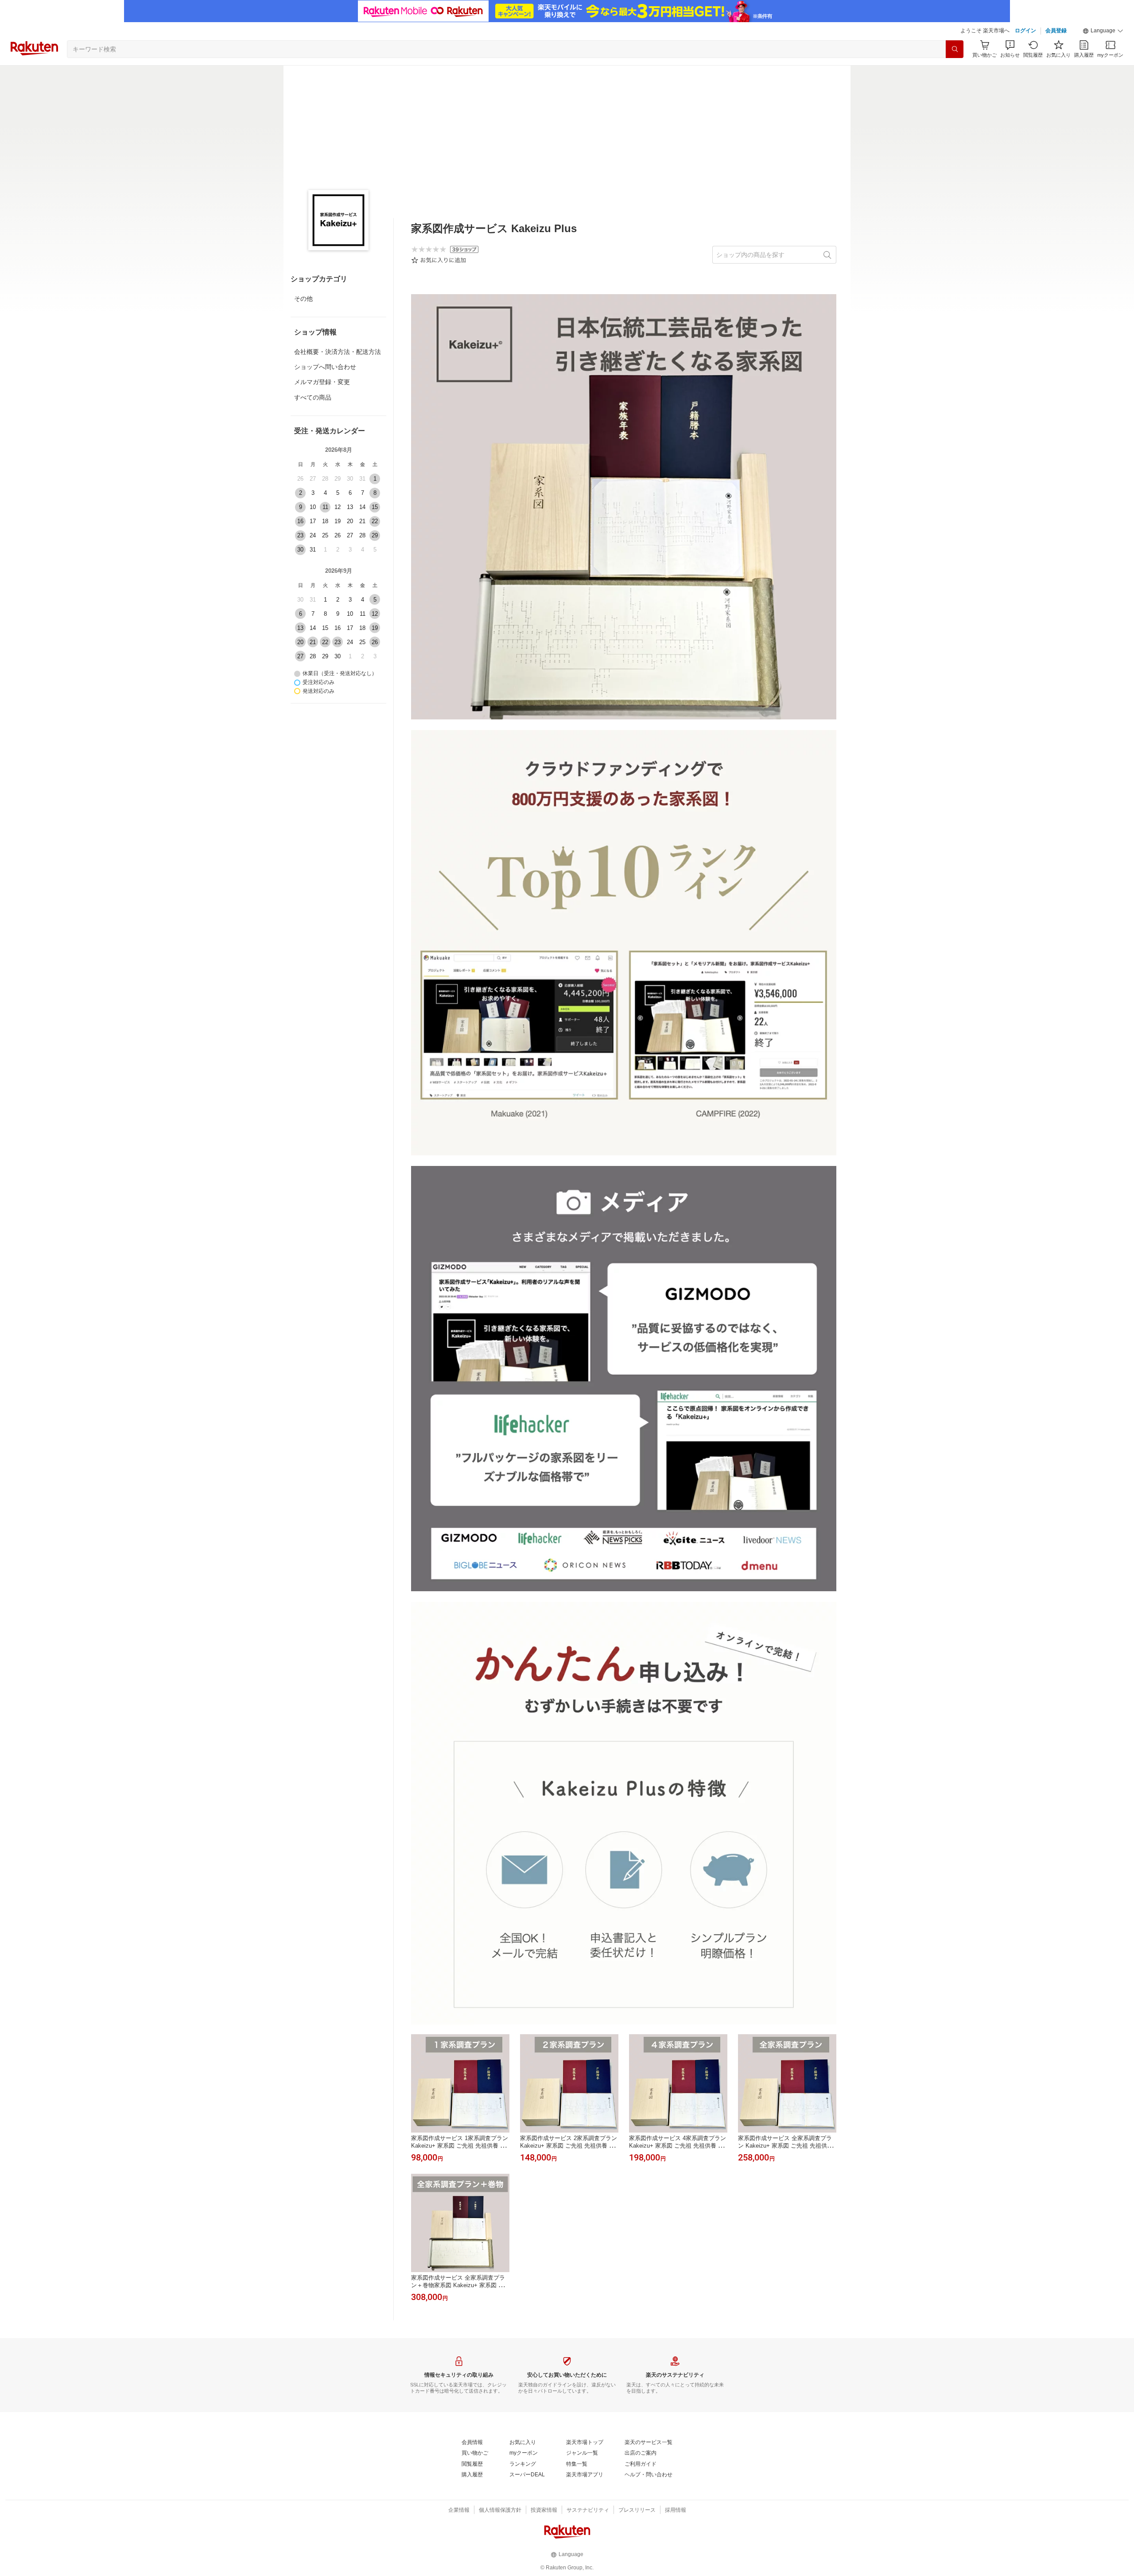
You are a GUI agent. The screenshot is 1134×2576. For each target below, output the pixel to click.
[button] (1103, 31)
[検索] (955, 49)
